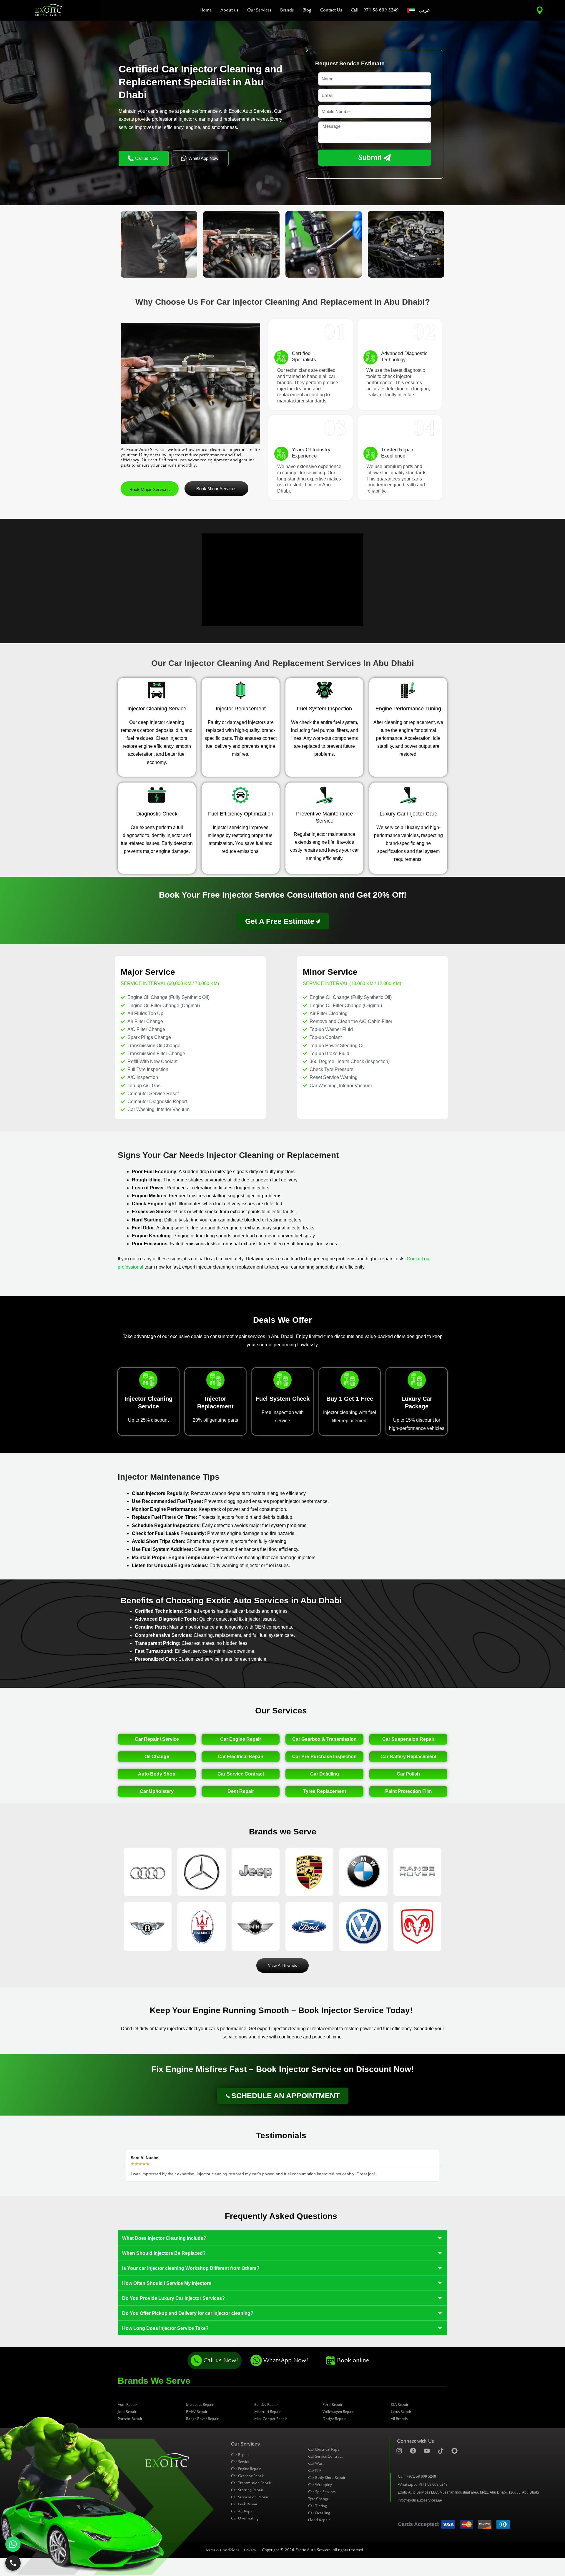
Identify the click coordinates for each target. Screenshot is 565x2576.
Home (206, 10)
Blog (307, 10)
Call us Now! (147, 158)
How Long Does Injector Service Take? (165, 2328)
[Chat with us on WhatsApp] (13, 2544)
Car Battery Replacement (408, 1757)
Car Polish (408, 1774)
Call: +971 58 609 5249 (375, 10)
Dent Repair (241, 1791)
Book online (353, 2360)
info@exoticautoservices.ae (420, 2500)
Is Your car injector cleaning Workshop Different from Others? (191, 2268)
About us (229, 10)
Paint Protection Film (408, 1791)
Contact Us (331, 10)
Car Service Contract (241, 1774)
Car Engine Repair (241, 1739)
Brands (287, 10)
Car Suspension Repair (408, 1739)
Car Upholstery (157, 1791)
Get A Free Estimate (280, 921)
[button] (124, 2166)
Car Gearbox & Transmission (324, 1739)
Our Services (259, 10)
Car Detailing (325, 1774)
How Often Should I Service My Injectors (167, 2283)
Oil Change (157, 1757)
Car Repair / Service (157, 1739)
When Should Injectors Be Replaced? (164, 2253)
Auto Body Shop (157, 1774)
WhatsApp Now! (204, 158)
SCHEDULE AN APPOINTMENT (285, 2096)
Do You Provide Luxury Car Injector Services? (173, 2298)
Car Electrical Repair (241, 1757)
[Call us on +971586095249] (13, 2563)
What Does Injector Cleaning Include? (164, 2238)
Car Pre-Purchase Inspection (324, 1757)
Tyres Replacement (325, 1791)
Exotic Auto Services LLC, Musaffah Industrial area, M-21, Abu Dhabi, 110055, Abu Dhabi (468, 2492)
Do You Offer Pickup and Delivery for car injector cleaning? (188, 2313)
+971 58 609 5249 (421, 2476)
